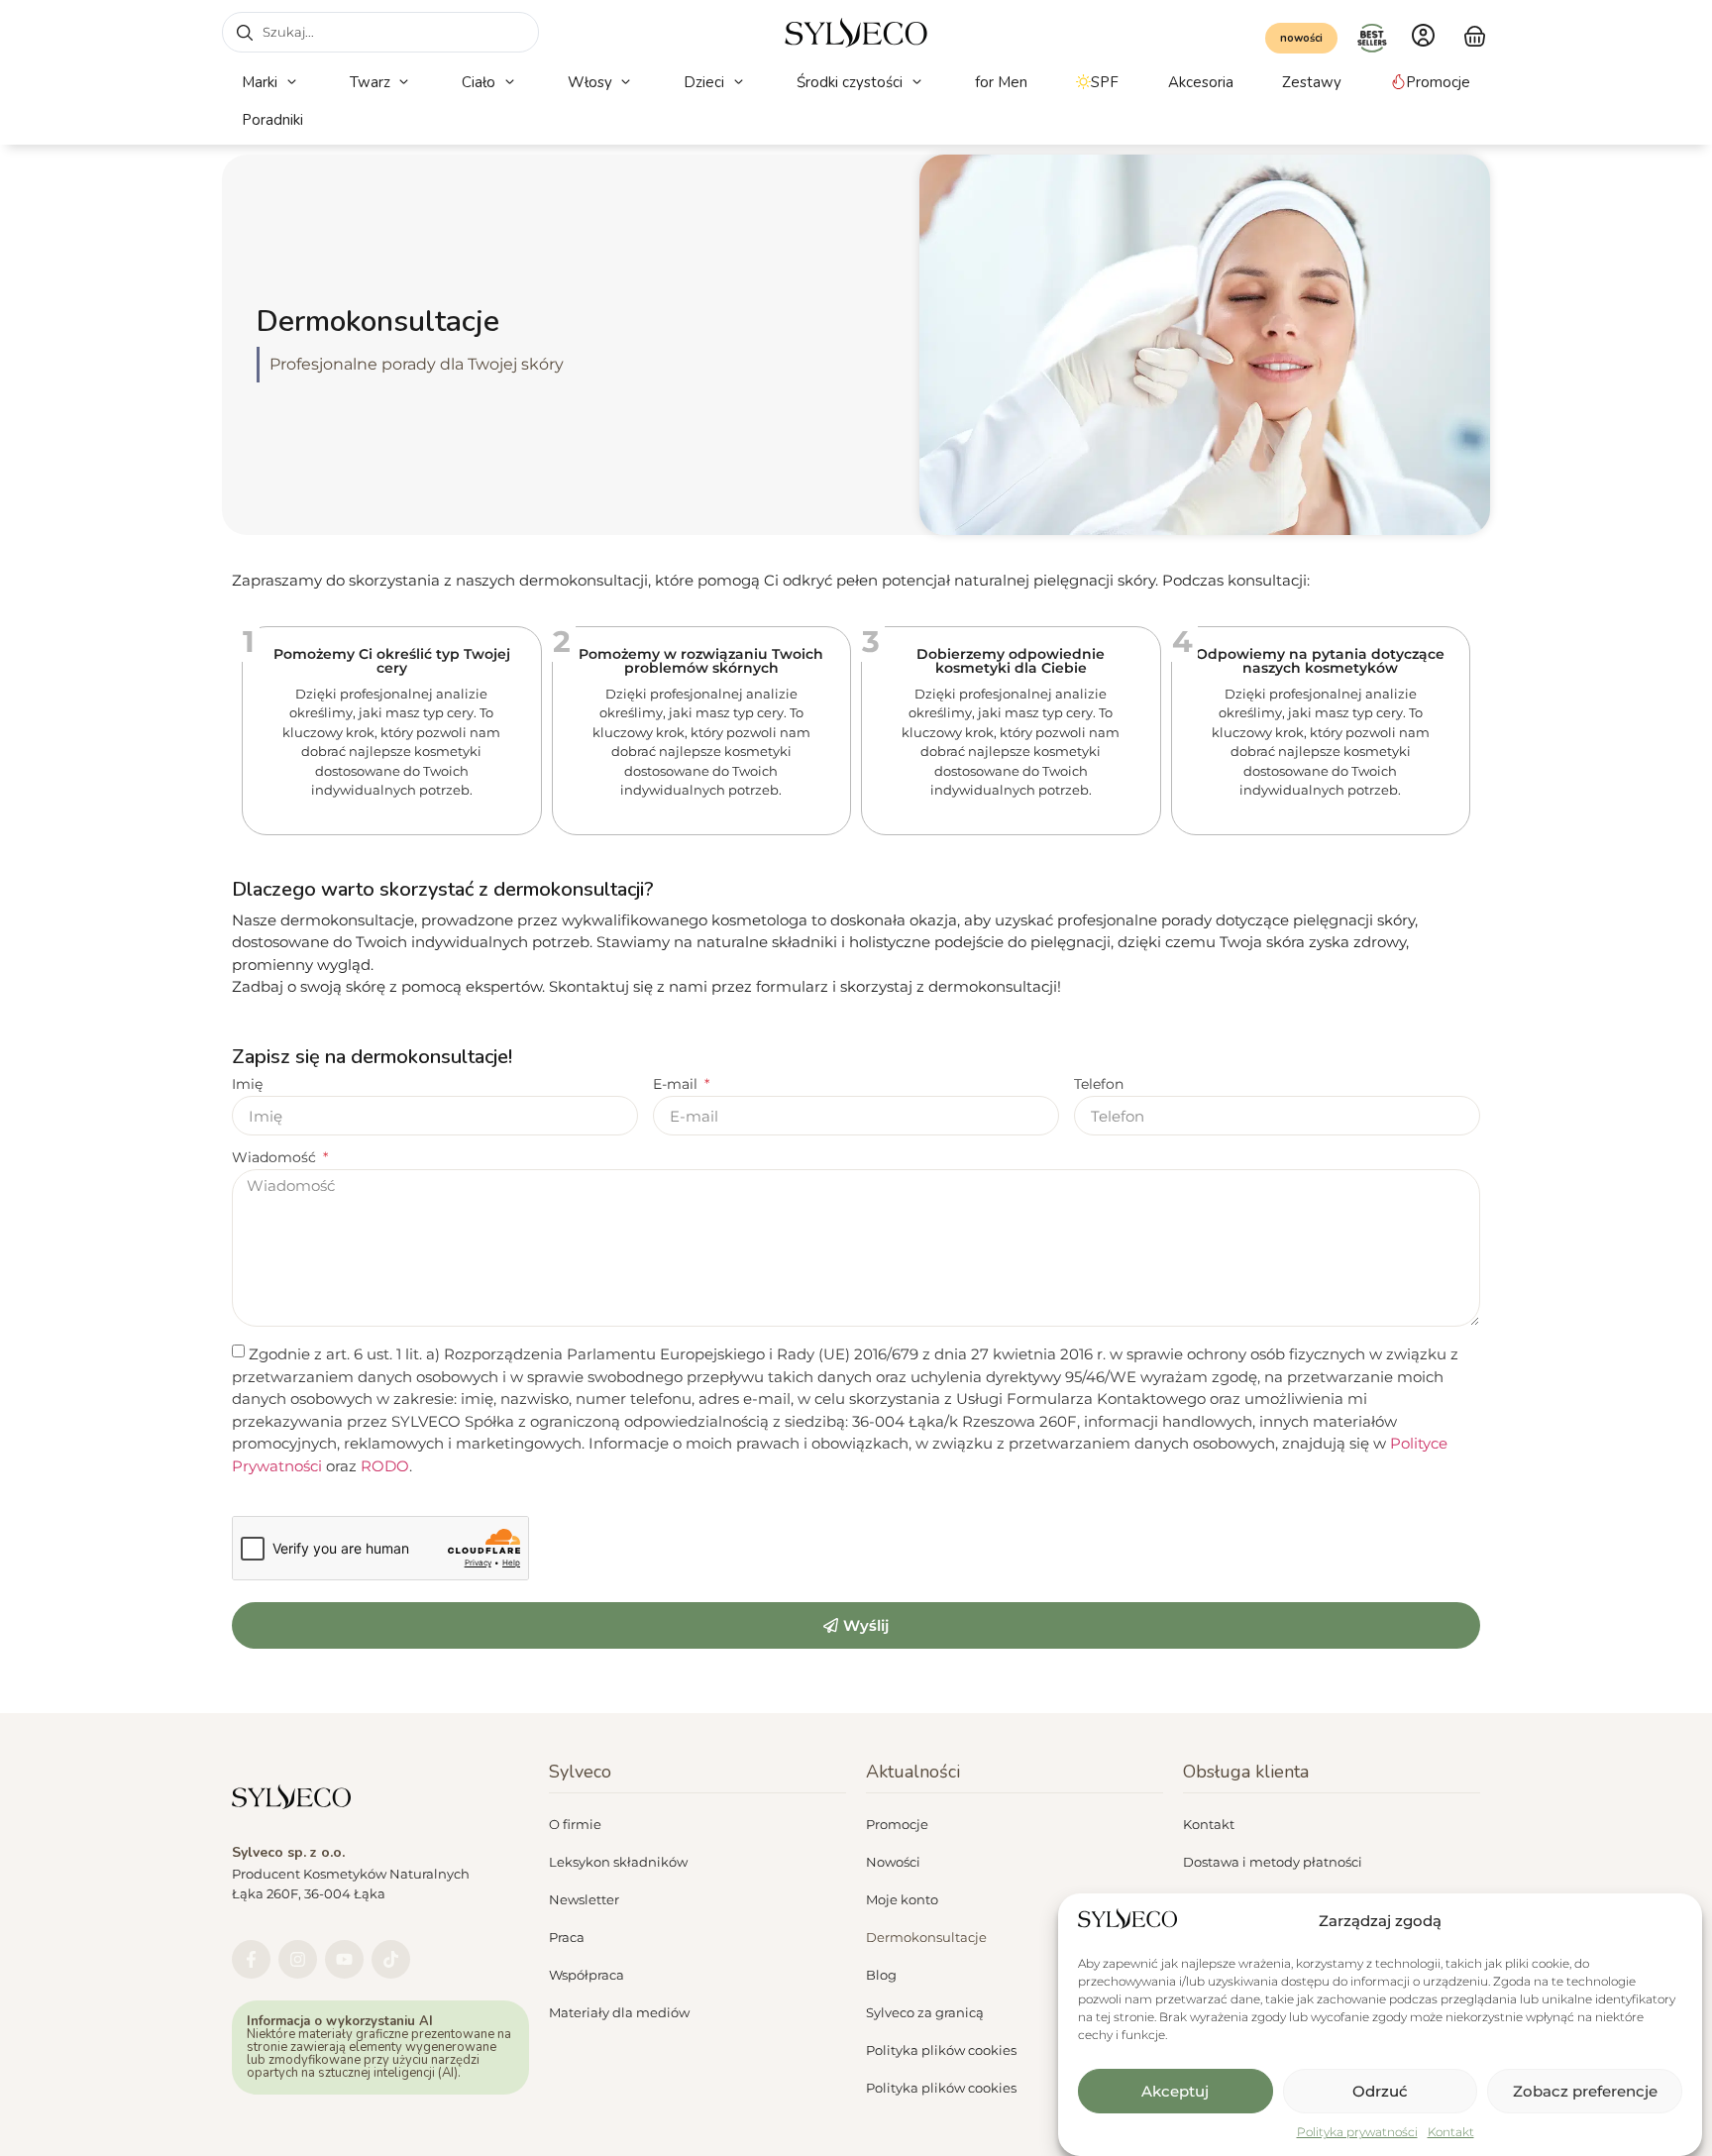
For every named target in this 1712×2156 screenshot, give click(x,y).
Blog (881, 1975)
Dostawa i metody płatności (1273, 1862)
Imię (247, 1085)
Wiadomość (276, 1158)
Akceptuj (1175, 2091)
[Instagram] (298, 1959)
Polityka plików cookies (941, 2050)
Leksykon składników (618, 1862)
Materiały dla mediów (619, 2012)
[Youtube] (344, 1959)
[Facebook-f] (251, 1959)
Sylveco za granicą (925, 2012)
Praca (567, 1937)
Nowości (893, 1862)
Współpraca (587, 1975)
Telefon (1099, 1085)
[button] (271, 83)
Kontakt (1451, 2132)
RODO (385, 1465)
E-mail (677, 1085)
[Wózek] (1475, 34)
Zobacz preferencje (1585, 2091)
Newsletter (584, 1899)
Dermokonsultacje (926, 1937)
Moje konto (902, 1899)
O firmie (575, 1824)
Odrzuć (1380, 2091)
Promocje (897, 1824)
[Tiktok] (391, 1959)
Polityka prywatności (1357, 2132)
